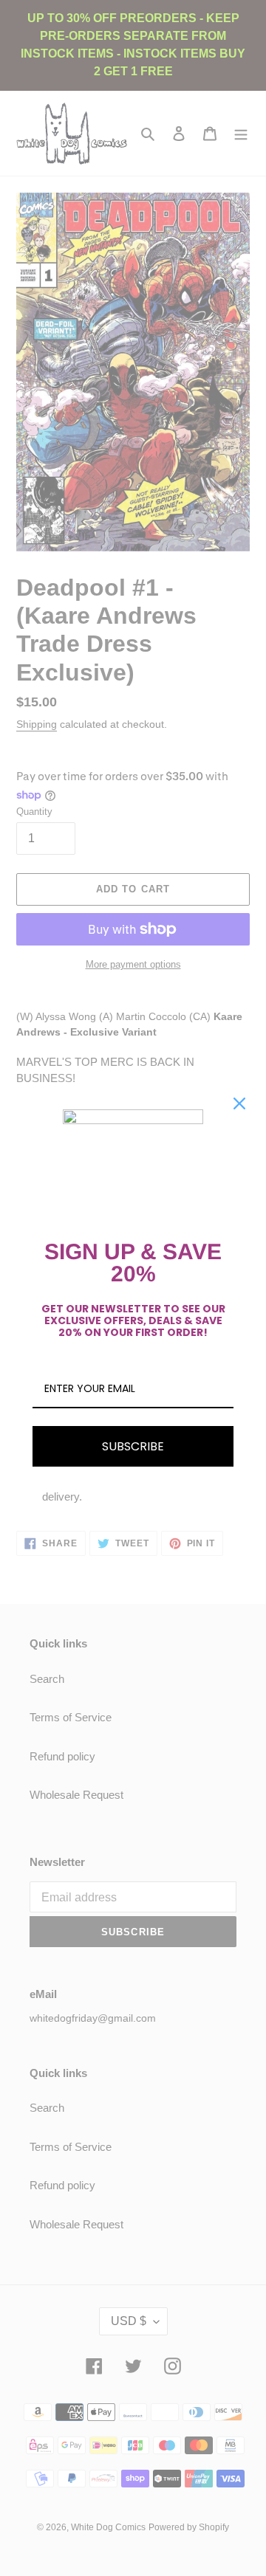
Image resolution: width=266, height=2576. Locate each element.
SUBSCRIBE (133, 1446)
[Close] (239, 1103)
